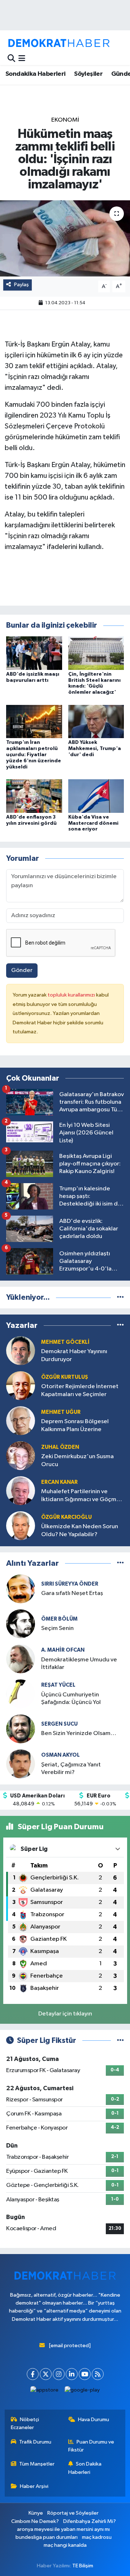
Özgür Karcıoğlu (66, 1517)
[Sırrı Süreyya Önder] (21, 1589)
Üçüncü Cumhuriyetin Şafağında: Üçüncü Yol (71, 1699)
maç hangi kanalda (65, 2545)
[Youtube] (85, 2374)
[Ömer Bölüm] (21, 1624)
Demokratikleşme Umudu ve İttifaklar (79, 1664)
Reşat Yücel (58, 1685)
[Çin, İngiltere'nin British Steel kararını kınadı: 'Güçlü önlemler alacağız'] (96, 653)
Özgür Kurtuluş (65, 1377)
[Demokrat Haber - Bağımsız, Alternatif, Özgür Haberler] (59, 43)
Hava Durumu (94, 2420)
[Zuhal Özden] (21, 1455)
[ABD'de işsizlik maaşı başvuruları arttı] (34, 653)
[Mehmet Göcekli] (21, 1350)
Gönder (22, 970)
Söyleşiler (88, 74)
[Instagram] (59, 2374)
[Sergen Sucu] (21, 1729)
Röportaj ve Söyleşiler (73, 2513)
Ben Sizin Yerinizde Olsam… (79, 1733)
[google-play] (82, 2392)
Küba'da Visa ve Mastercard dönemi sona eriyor (93, 823)
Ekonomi (65, 120)
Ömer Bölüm (59, 1619)
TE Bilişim (83, 2566)
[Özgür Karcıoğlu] (21, 1525)
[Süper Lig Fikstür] (120, 2041)
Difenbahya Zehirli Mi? (90, 2521)
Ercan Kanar (59, 1482)
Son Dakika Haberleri (85, 2468)
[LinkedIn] (72, 2374)
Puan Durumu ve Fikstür (91, 2446)
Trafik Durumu (35, 2442)
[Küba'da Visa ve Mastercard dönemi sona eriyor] (96, 796)
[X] (46, 2374)
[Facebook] (33, 2374)
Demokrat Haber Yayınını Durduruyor (74, 1355)
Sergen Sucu (59, 1724)
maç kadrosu (97, 2537)
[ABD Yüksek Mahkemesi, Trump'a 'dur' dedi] (96, 721)
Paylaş (21, 285)
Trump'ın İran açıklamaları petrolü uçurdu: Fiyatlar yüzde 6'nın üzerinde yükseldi (34, 755)
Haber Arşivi (34, 2486)
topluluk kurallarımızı (72, 995)
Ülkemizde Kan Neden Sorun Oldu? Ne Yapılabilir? (80, 1530)
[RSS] (98, 2374)
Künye (36, 2513)
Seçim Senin (57, 1628)
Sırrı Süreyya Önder (70, 1584)
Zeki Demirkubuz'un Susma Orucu (77, 1460)
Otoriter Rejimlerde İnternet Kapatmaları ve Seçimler (80, 1390)
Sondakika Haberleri (36, 74)
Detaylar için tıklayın (65, 2014)
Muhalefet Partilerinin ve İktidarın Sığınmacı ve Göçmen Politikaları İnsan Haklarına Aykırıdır (82, 1496)
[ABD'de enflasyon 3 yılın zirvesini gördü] (34, 796)
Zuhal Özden (60, 1447)
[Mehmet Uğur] (21, 1420)
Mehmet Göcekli (65, 1342)
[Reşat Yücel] (21, 1694)
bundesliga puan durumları (47, 2537)
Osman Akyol (60, 1755)
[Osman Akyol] (21, 1764)
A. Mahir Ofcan (63, 1650)
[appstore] (45, 2392)
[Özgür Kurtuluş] (21, 1385)
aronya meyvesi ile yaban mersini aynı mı (63, 2529)
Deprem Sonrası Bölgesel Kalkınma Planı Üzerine (75, 1425)
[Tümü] (120, 1297)
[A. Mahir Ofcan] (21, 1659)
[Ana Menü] (22, 59)
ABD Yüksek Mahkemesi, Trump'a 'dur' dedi (95, 749)
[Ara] (11, 59)
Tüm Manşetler (37, 2464)
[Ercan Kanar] (21, 1490)
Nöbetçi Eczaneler (25, 2424)
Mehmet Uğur (61, 1412)
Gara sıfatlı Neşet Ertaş (72, 1593)
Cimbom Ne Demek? (35, 2521)
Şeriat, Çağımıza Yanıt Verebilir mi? (71, 1769)
